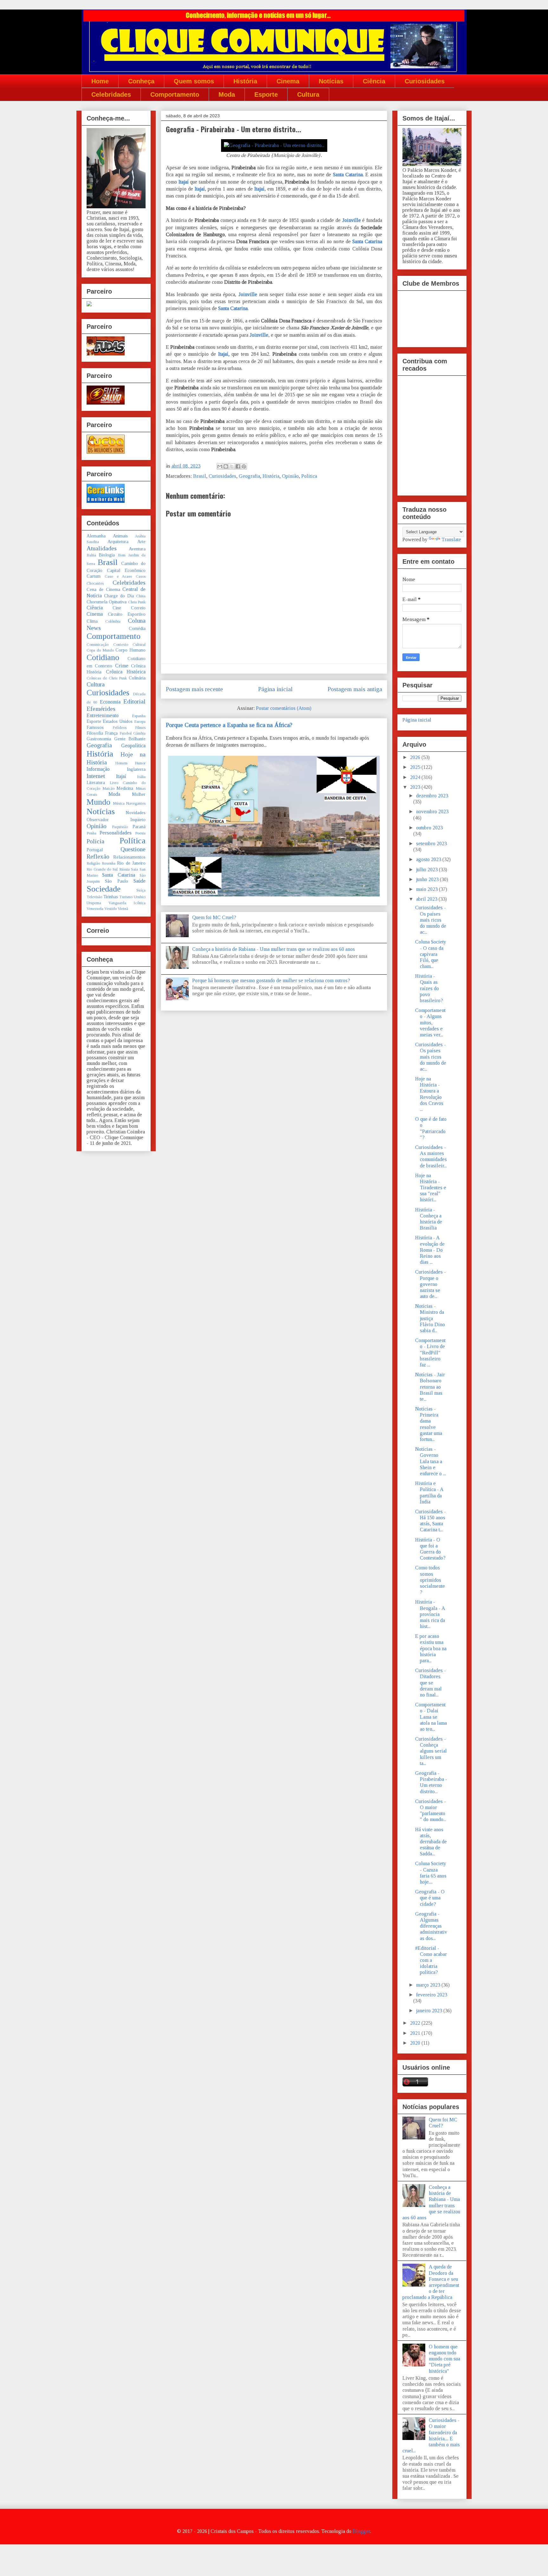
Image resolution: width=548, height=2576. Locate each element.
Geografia (249, 476)
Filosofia (95, 733)
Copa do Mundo (100, 650)
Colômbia (113, 621)
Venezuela (95, 909)
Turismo (126, 897)
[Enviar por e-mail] (220, 466)
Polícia (95, 841)
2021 (416, 2033)
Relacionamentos (129, 857)
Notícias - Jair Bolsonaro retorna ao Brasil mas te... (430, 1387)
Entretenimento (103, 715)
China (141, 596)
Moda (227, 94)
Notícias (331, 81)
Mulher (139, 794)
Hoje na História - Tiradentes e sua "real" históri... (431, 1188)
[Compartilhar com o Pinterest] (244, 466)
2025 (416, 767)
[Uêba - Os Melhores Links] (106, 452)
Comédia (137, 628)
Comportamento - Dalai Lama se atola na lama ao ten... (431, 1717)
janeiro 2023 (430, 2011)
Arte (141, 542)
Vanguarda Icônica (127, 903)
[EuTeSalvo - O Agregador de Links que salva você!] (106, 403)
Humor (140, 763)
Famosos (95, 727)
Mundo (98, 802)
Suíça (141, 890)
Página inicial (275, 689)
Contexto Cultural (130, 645)
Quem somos (194, 81)
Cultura (308, 94)
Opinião (290, 476)
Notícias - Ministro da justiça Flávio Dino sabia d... (430, 1318)
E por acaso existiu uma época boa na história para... (431, 1648)
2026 (416, 757)
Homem (121, 763)
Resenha (109, 863)
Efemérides (101, 709)
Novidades (136, 813)
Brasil (200, 476)
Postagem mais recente (194, 689)
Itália (141, 777)
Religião (93, 863)
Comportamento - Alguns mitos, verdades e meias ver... (430, 1022)
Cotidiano (103, 657)
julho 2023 (427, 869)
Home (100, 81)
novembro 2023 (432, 811)
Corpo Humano (130, 650)
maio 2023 (427, 889)
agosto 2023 (429, 859)
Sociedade (104, 889)
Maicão (108, 788)
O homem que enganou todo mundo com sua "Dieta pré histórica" (444, 2359)
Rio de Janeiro (131, 863)
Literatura (96, 782)
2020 (416, 2043)
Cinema (288, 81)
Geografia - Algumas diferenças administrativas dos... (431, 1926)
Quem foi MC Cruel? (214, 917)
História (245, 81)
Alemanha (96, 536)
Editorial (134, 701)
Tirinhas (111, 897)
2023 (416, 787)
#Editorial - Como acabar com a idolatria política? (431, 1960)
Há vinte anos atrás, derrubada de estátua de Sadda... (431, 1842)
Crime (122, 666)
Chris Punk (137, 602)
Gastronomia (99, 739)
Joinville (352, 220)
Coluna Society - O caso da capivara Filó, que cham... (431, 954)
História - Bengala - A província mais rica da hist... (430, 1614)
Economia (110, 702)
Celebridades (111, 94)
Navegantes (136, 803)
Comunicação (98, 645)
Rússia (124, 869)
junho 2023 (428, 879)
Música (119, 803)
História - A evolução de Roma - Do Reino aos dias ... (430, 1250)
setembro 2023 (431, 844)
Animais (120, 536)
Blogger (361, 2531)
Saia (134, 869)
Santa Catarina (348, 175)
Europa (140, 722)
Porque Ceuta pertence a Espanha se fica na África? (229, 725)
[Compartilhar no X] (232, 466)
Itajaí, (224, 354)
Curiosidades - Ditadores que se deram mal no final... (431, 1683)
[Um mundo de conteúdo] (89, 305)
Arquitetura (118, 542)
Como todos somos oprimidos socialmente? (430, 1580)
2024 (416, 777)
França (111, 733)
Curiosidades (425, 81)
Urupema (94, 903)
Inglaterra (136, 769)
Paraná (139, 827)
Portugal (95, 850)
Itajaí (184, 182)
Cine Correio (129, 608)
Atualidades (102, 548)
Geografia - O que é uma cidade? (430, 1898)
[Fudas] (106, 354)
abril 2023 (427, 899)
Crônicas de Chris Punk (107, 678)
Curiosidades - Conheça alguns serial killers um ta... (431, 1751)
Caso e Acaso (118, 576)
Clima (92, 621)
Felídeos (120, 728)
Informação (98, 769)
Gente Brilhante (130, 739)
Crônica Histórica (126, 672)
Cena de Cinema (103, 589)
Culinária (137, 678)
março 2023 (429, 1985)
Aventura (137, 549)
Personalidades (116, 833)
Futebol (126, 733)
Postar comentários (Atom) (284, 708)
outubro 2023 (429, 828)
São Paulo (117, 881)
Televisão (94, 897)
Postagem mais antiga (355, 689)
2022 (416, 2023)
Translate (451, 539)
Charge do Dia (119, 596)
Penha (91, 833)
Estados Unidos (118, 721)
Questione (133, 849)
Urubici (140, 897)
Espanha (139, 716)
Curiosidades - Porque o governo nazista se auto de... (431, 1284)
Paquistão (120, 827)
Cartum (94, 576)
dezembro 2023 (432, 796)
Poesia (140, 833)
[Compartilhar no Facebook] (238, 466)
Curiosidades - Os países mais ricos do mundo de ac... (431, 920)
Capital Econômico (126, 570)
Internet (96, 776)
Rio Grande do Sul (102, 869)
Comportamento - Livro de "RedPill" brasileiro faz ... (430, 1353)
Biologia (107, 555)
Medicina (125, 788)
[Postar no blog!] (226, 466)
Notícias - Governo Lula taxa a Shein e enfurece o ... (431, 1461)
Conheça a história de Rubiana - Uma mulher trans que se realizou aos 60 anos (274, 949)
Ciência (374, 81)
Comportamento (175, 94)
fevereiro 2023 (432, 1995)
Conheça (141, 81)
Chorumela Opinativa (107, 602)
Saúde (140, 881)
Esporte (266, 94)
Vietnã (123, 909)
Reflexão (98, 857)
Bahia (91, 555)
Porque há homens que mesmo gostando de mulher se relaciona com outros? (271, 980)
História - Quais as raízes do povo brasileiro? (429, 988)
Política (309, 476)
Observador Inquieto (116, 820)
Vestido (111, 909)
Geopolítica (133, 746)
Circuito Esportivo (127, 614)
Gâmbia (139, 733)
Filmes (140, 728)
